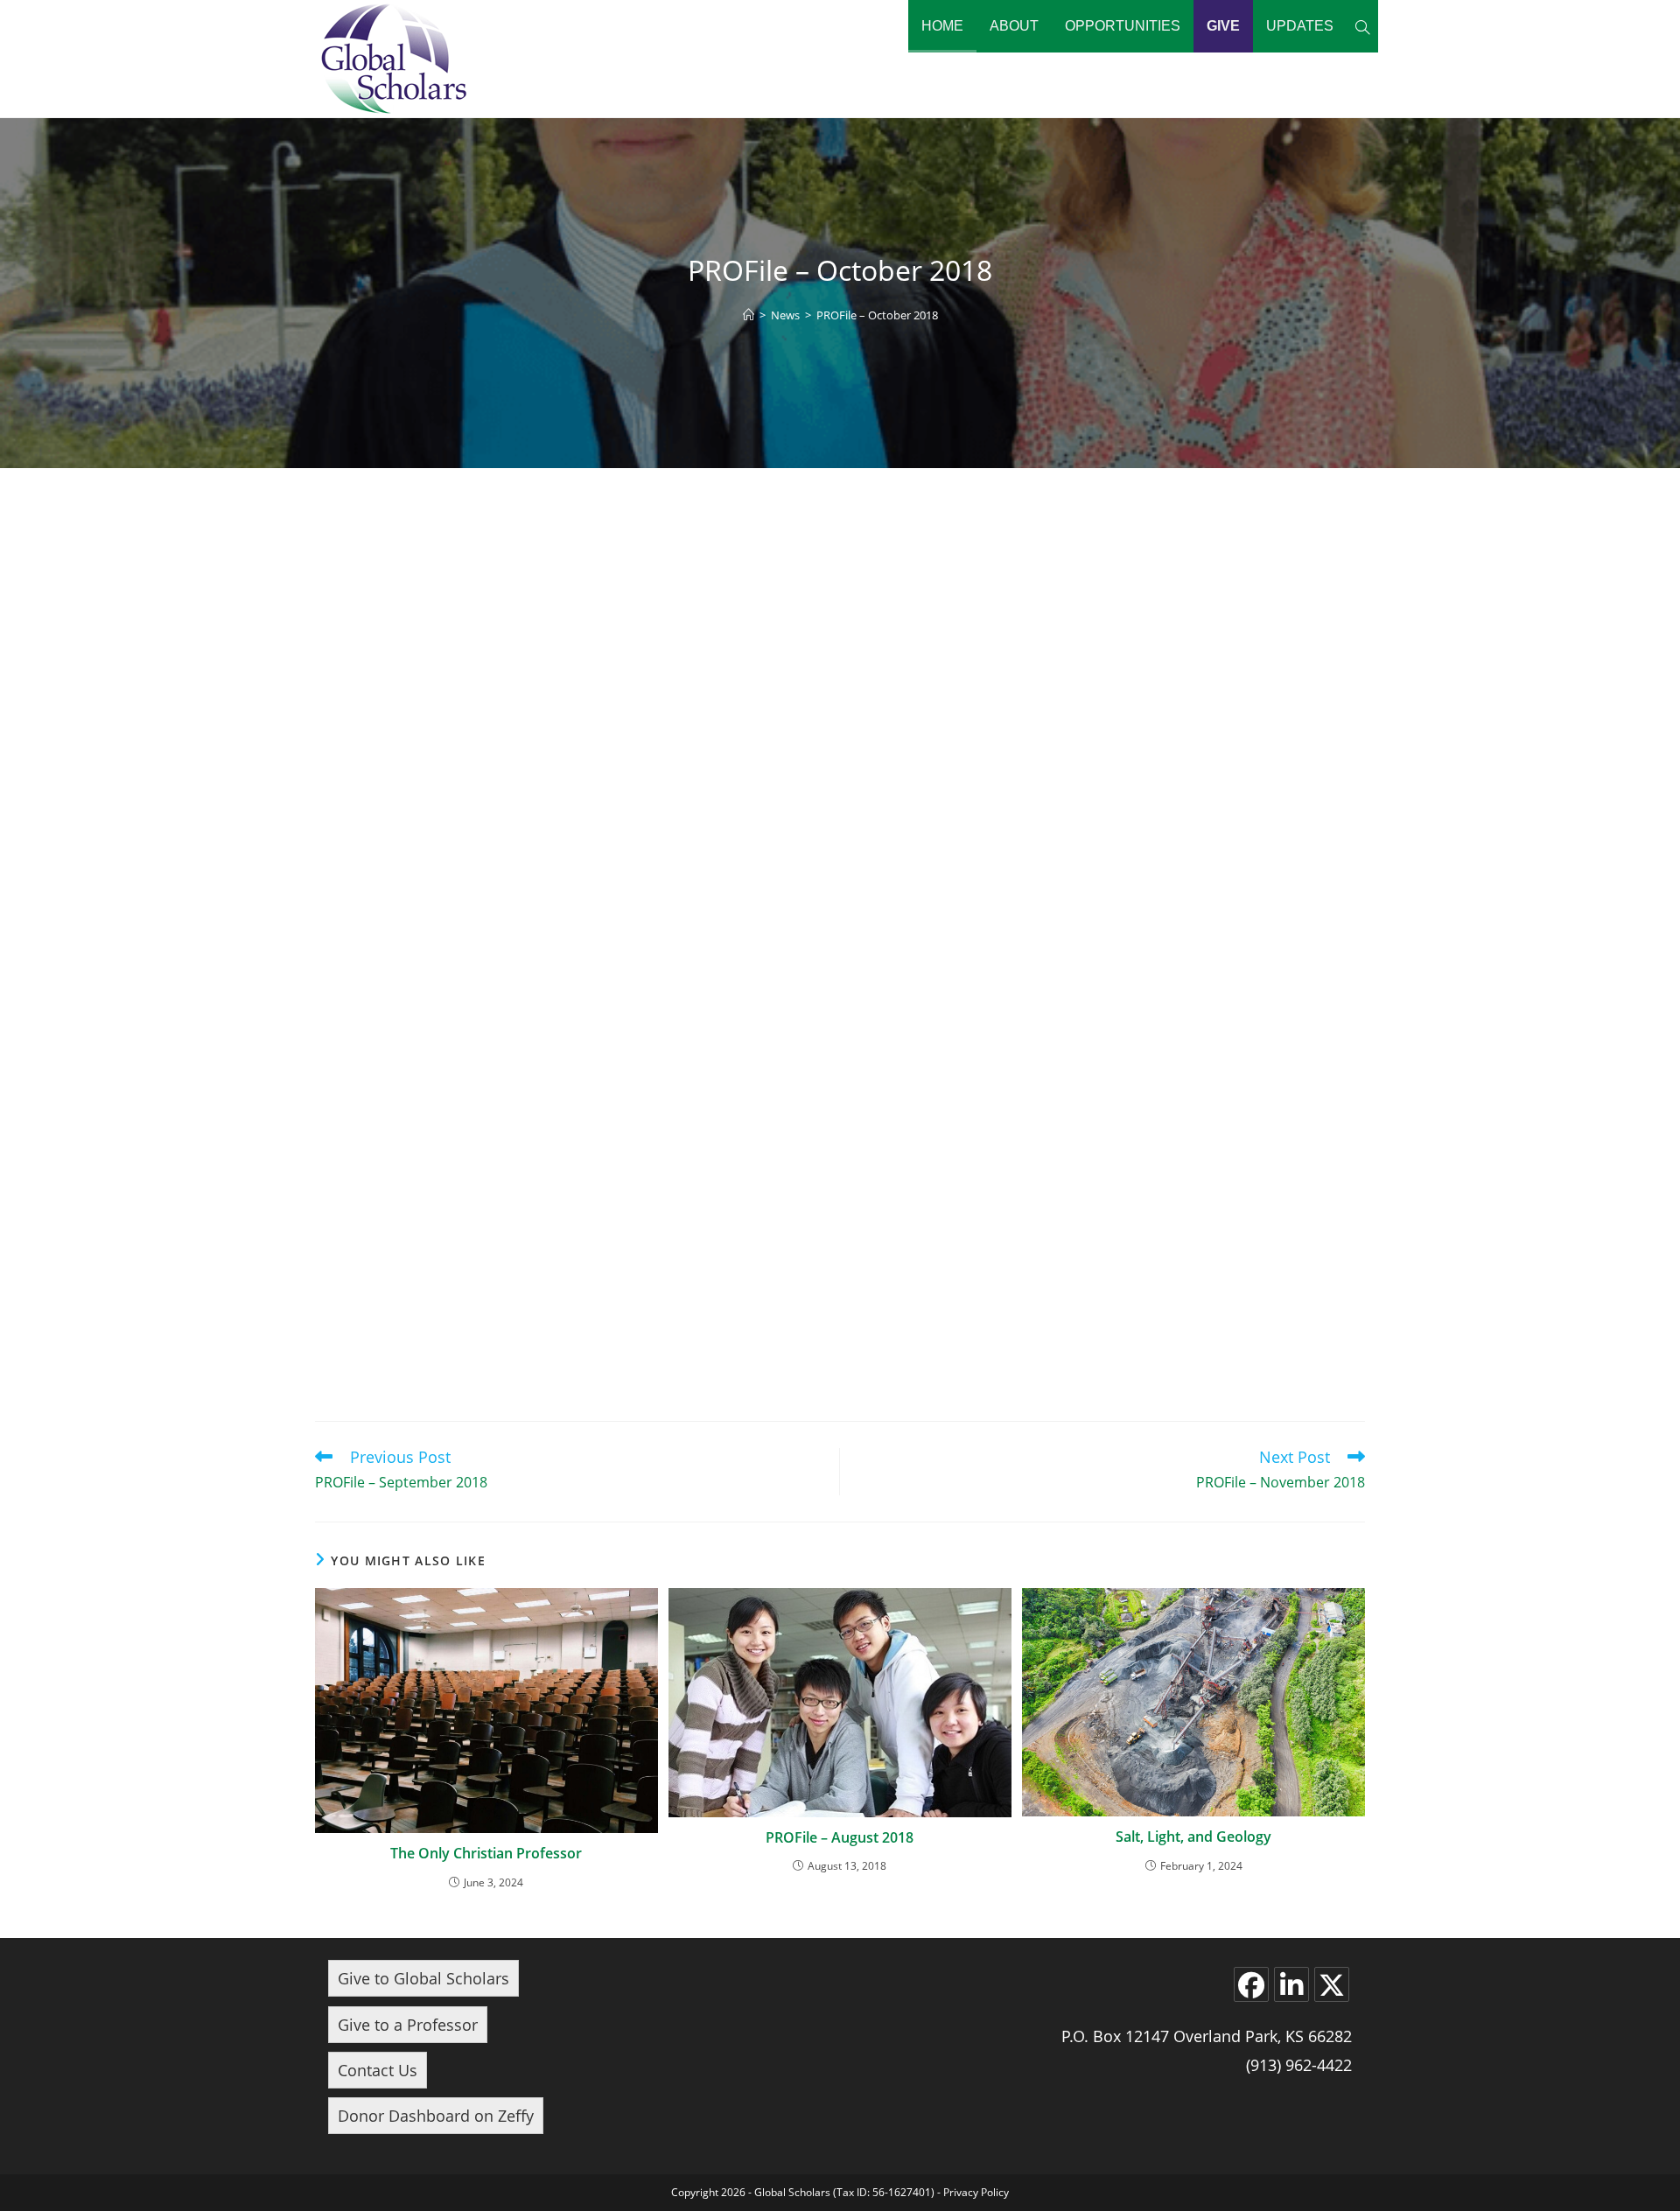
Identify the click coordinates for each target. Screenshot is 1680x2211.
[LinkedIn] (1291, 1984)
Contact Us (378, 2070)
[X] (1332, 1984)
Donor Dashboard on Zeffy (436, 2116)
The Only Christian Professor (486, 1853)
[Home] (749, 315)
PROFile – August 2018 (840, 1837)
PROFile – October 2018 (877, 315)
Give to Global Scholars (423, 1978)
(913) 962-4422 (1299, 2065)
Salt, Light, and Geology (1193, 1837)
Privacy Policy (976, 2192)
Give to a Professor (408, 2025)
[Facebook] (1251, 1984)
